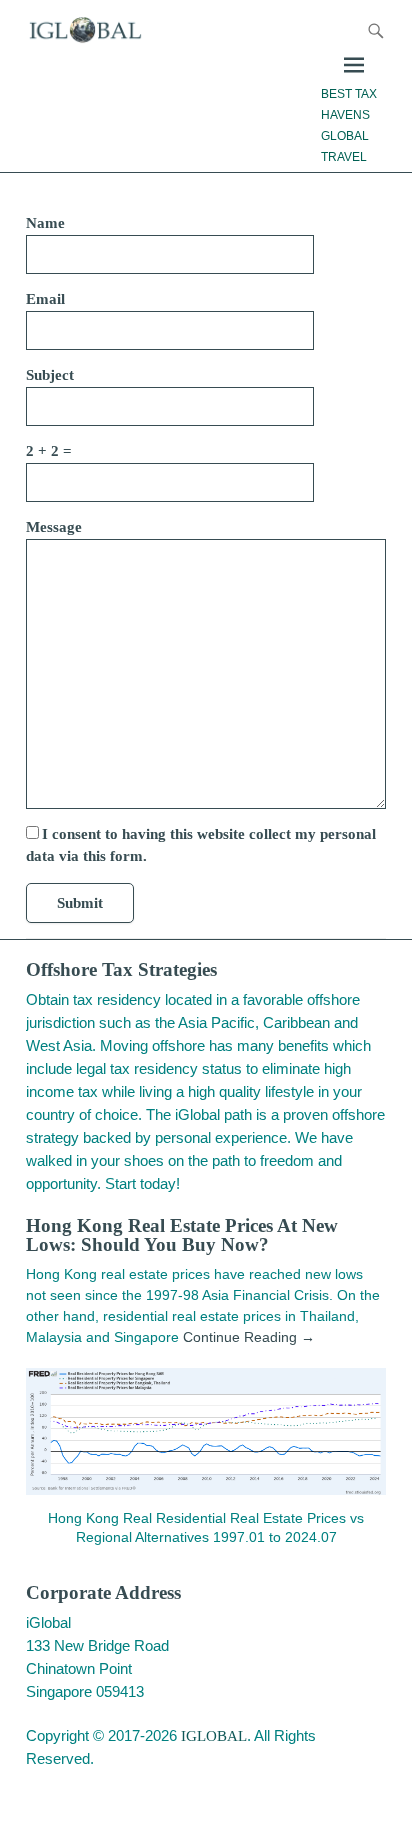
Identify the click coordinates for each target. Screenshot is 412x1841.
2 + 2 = (49, 451)
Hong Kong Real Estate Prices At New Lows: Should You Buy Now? (182, 1235)
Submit (80, 903)
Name (45, 223)
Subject (50, 375)
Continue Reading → (249, 1337)
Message (54, 527)
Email (45, 299)
